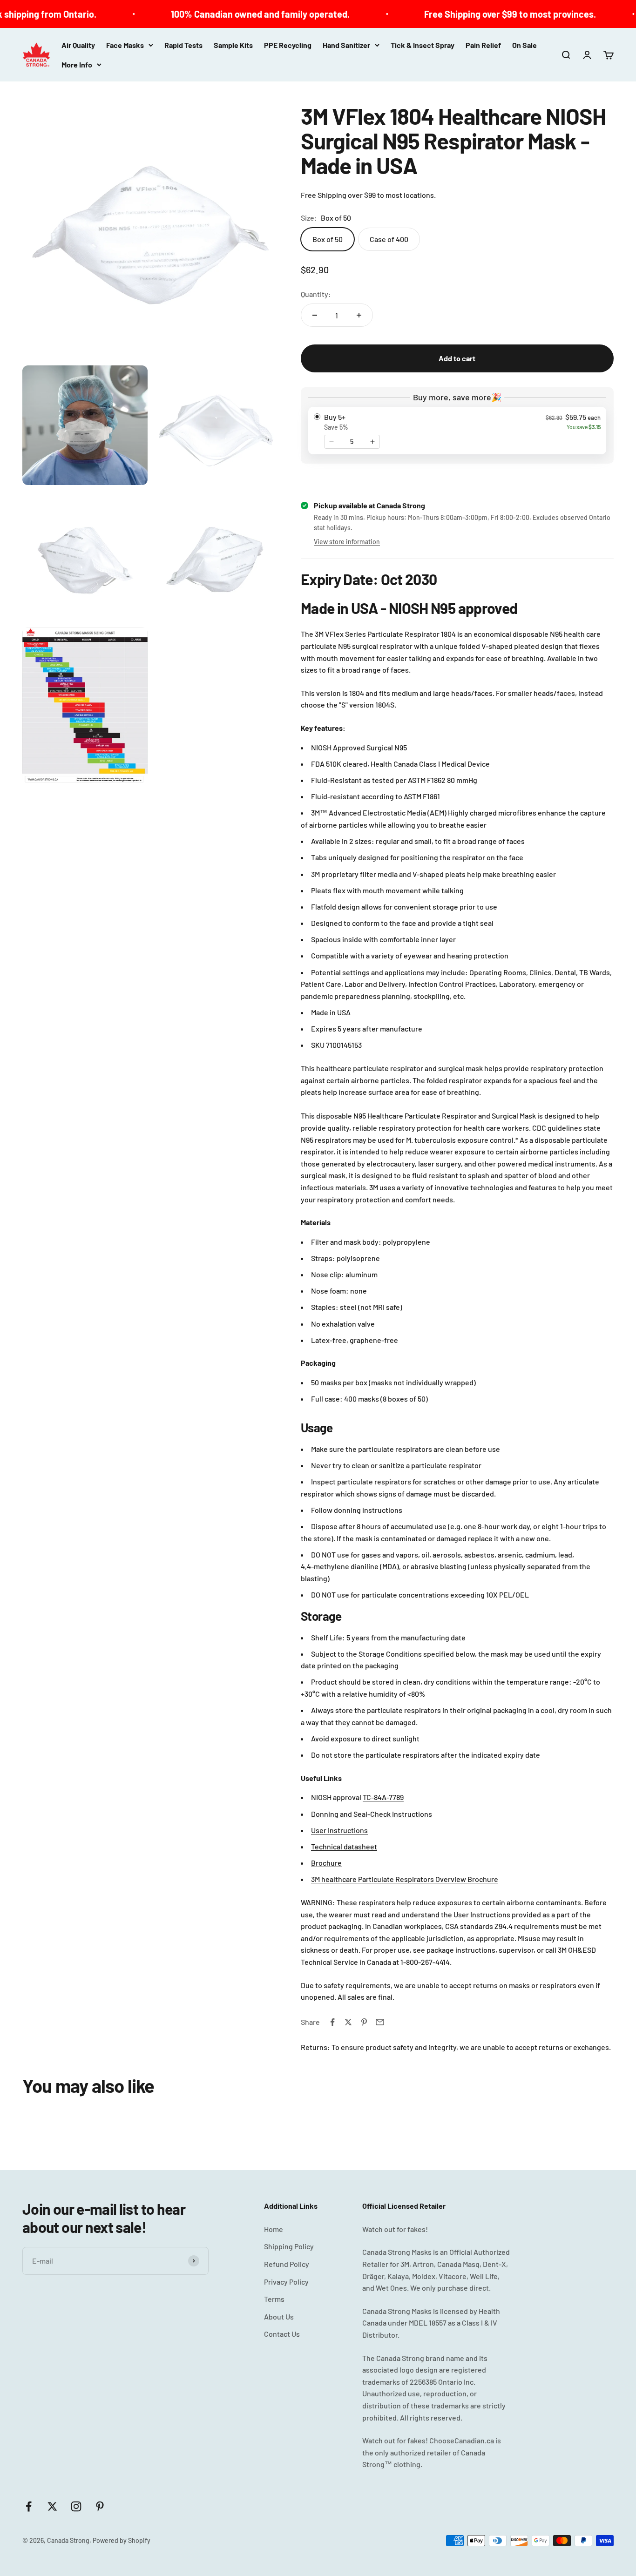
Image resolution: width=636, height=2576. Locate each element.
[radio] (457, 431)
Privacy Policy (286, 2282)
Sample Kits (233, 45)
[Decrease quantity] (315, 315)
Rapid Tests (183, 45)
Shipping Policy (289, 2246)
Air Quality (78, 45)
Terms (274, 2299)
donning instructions (368, 1510)
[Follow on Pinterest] (100, 2506)
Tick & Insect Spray (423, 45)
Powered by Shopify (122, 2540)
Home (274, 2229)
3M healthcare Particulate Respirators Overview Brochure (405, 1879)
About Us (279, 2316)
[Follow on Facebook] (29, 2506)
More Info (77, 64)
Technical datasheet (344, 1846)
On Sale (524, 45)
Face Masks (125, 45)
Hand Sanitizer (346, 45)
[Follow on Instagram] (76, 2506)
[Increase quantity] (359, 315)
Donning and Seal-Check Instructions (372, 1814)
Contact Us (282, 2334)
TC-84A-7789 (383, 1797)
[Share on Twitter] (348, 2022)
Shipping (333, 195)
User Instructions (339, 1830)
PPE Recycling (288, 45)
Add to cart (457, 478)
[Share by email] (380, 2022)
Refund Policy (287, 2264)
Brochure (326, 1863)
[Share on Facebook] (332, 2022)
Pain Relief (483, 45)
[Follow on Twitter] (52, 2506)
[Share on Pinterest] (364, 2022)
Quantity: (316, 294)
